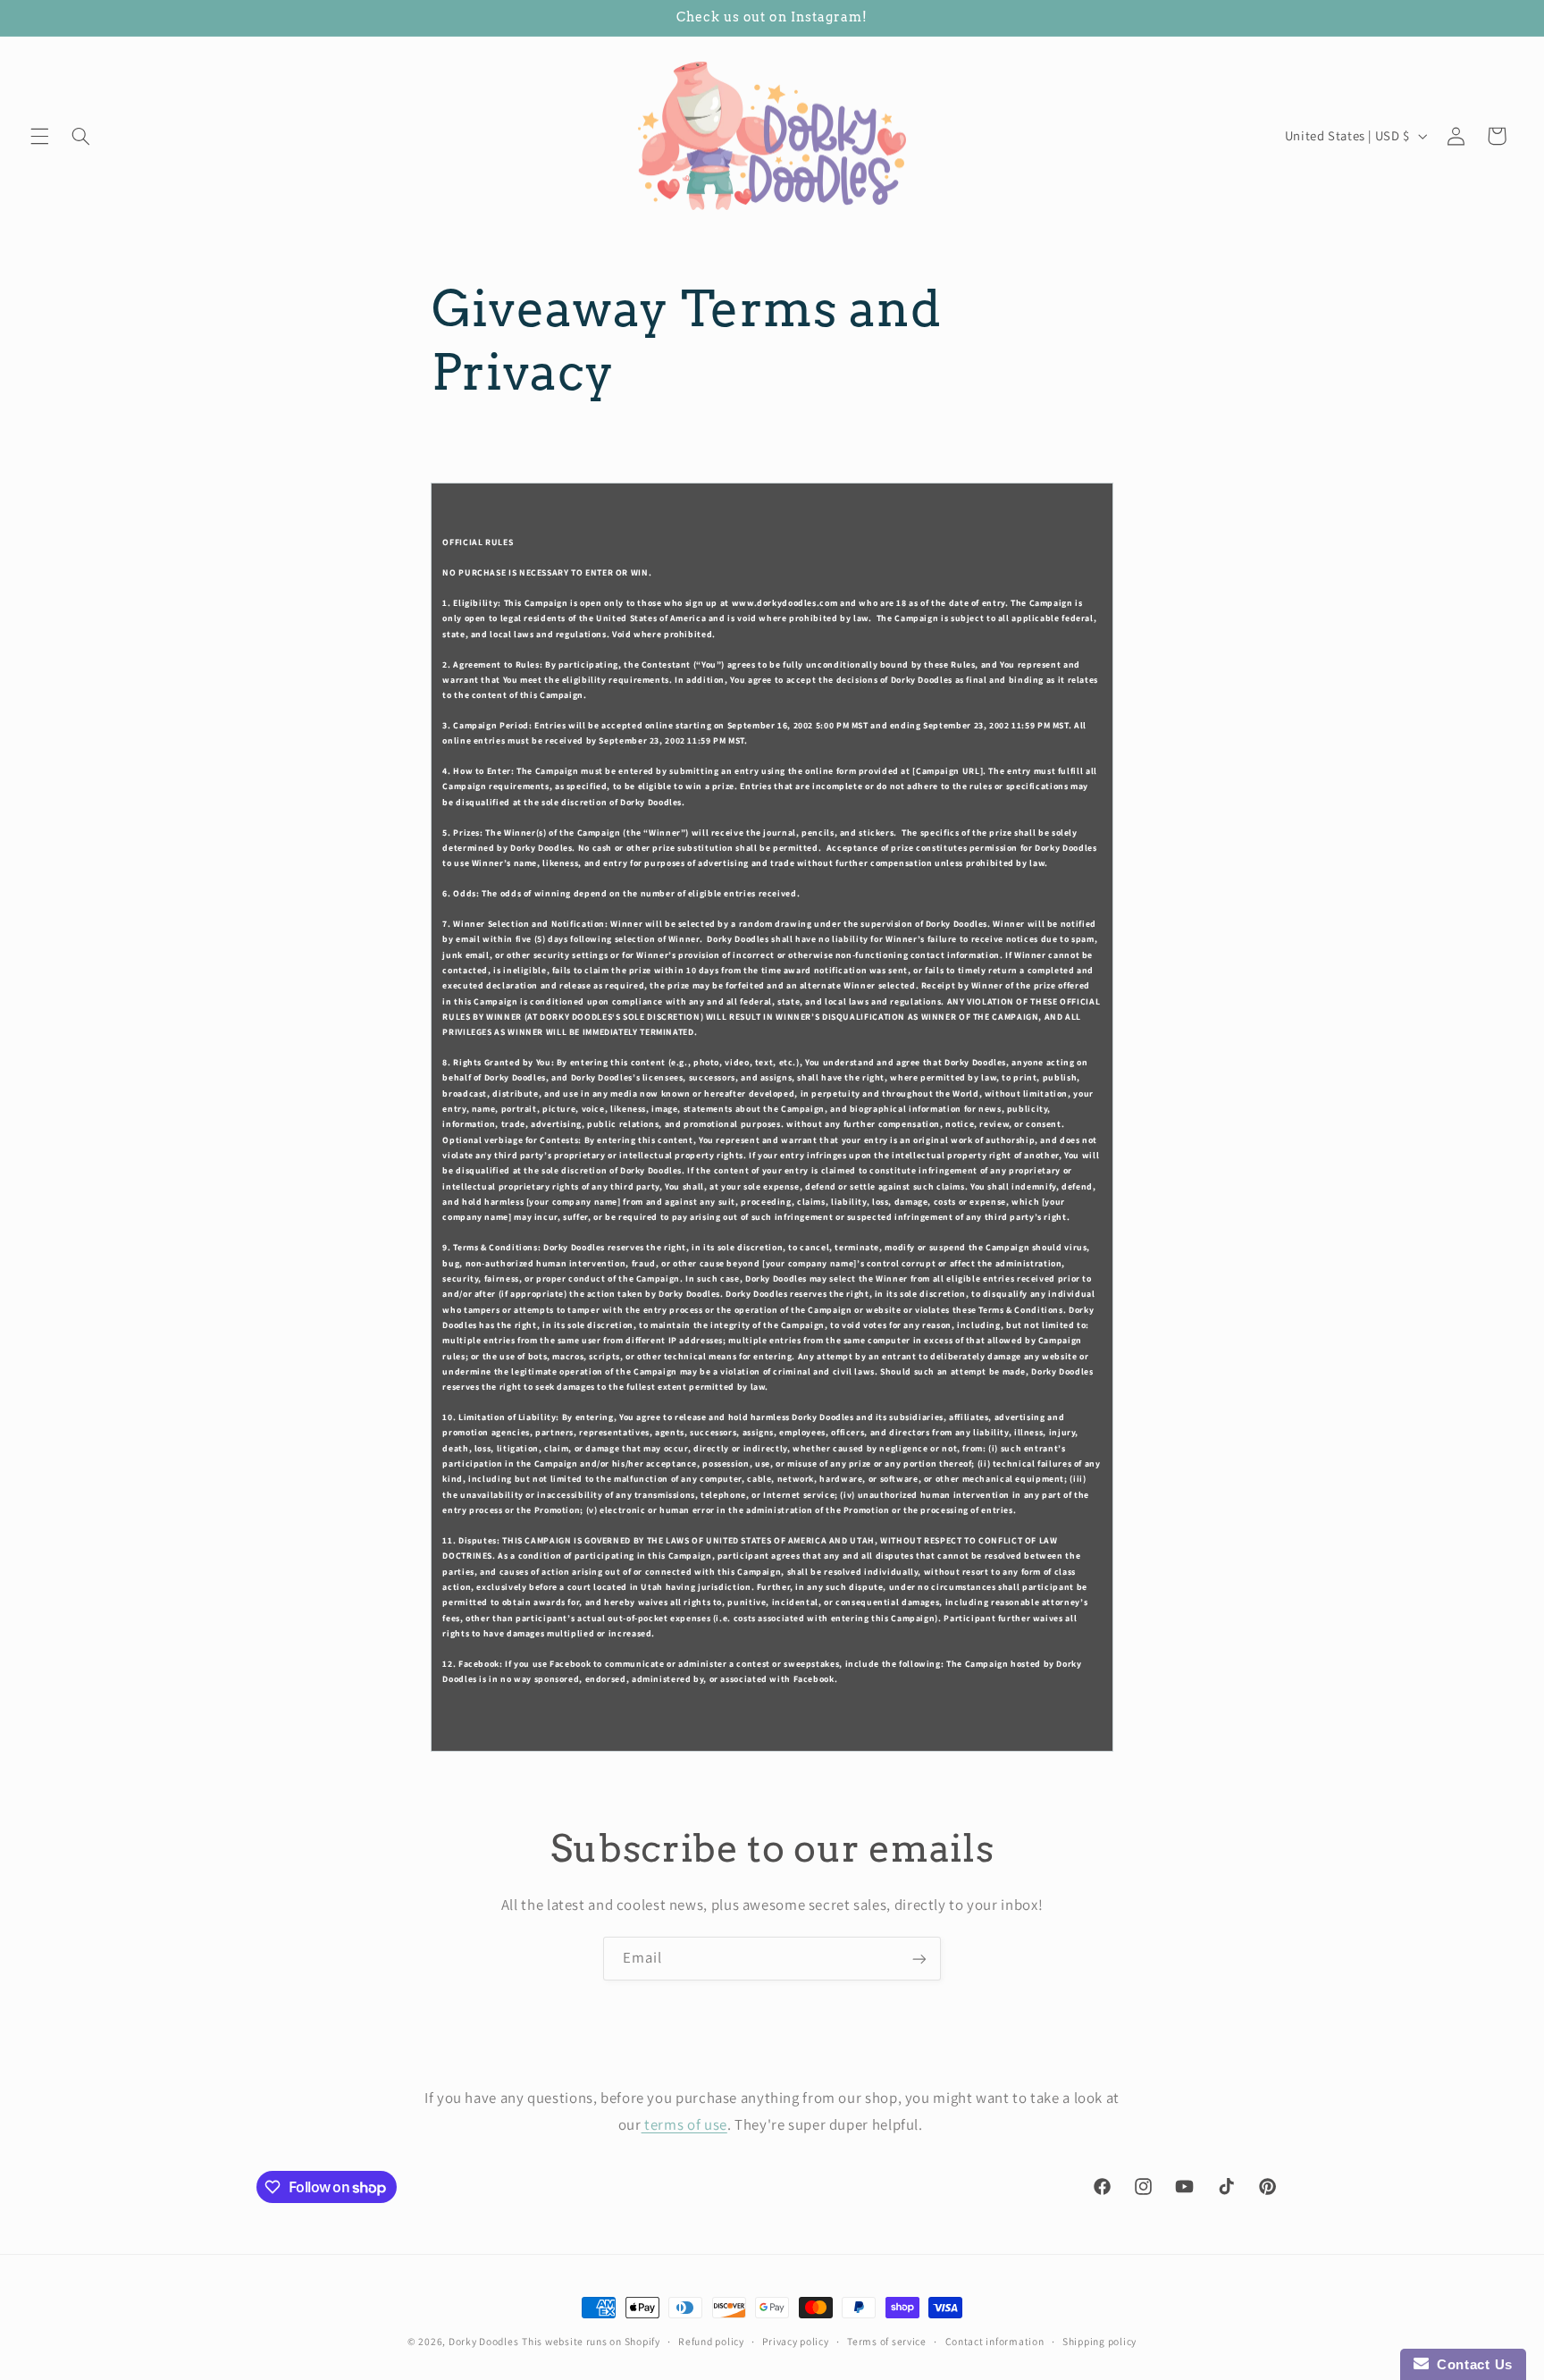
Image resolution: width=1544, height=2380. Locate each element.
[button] (39, 136)
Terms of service (887, 2342)
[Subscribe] (919, 1959)
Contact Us (1471, 2364)
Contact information (995, 2342)
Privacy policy (795, 2342)
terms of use (684, 2123)
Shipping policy (1099, 2342)
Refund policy (711, 2342)
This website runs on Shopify (591, 2341)
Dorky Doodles (484, 2341)
